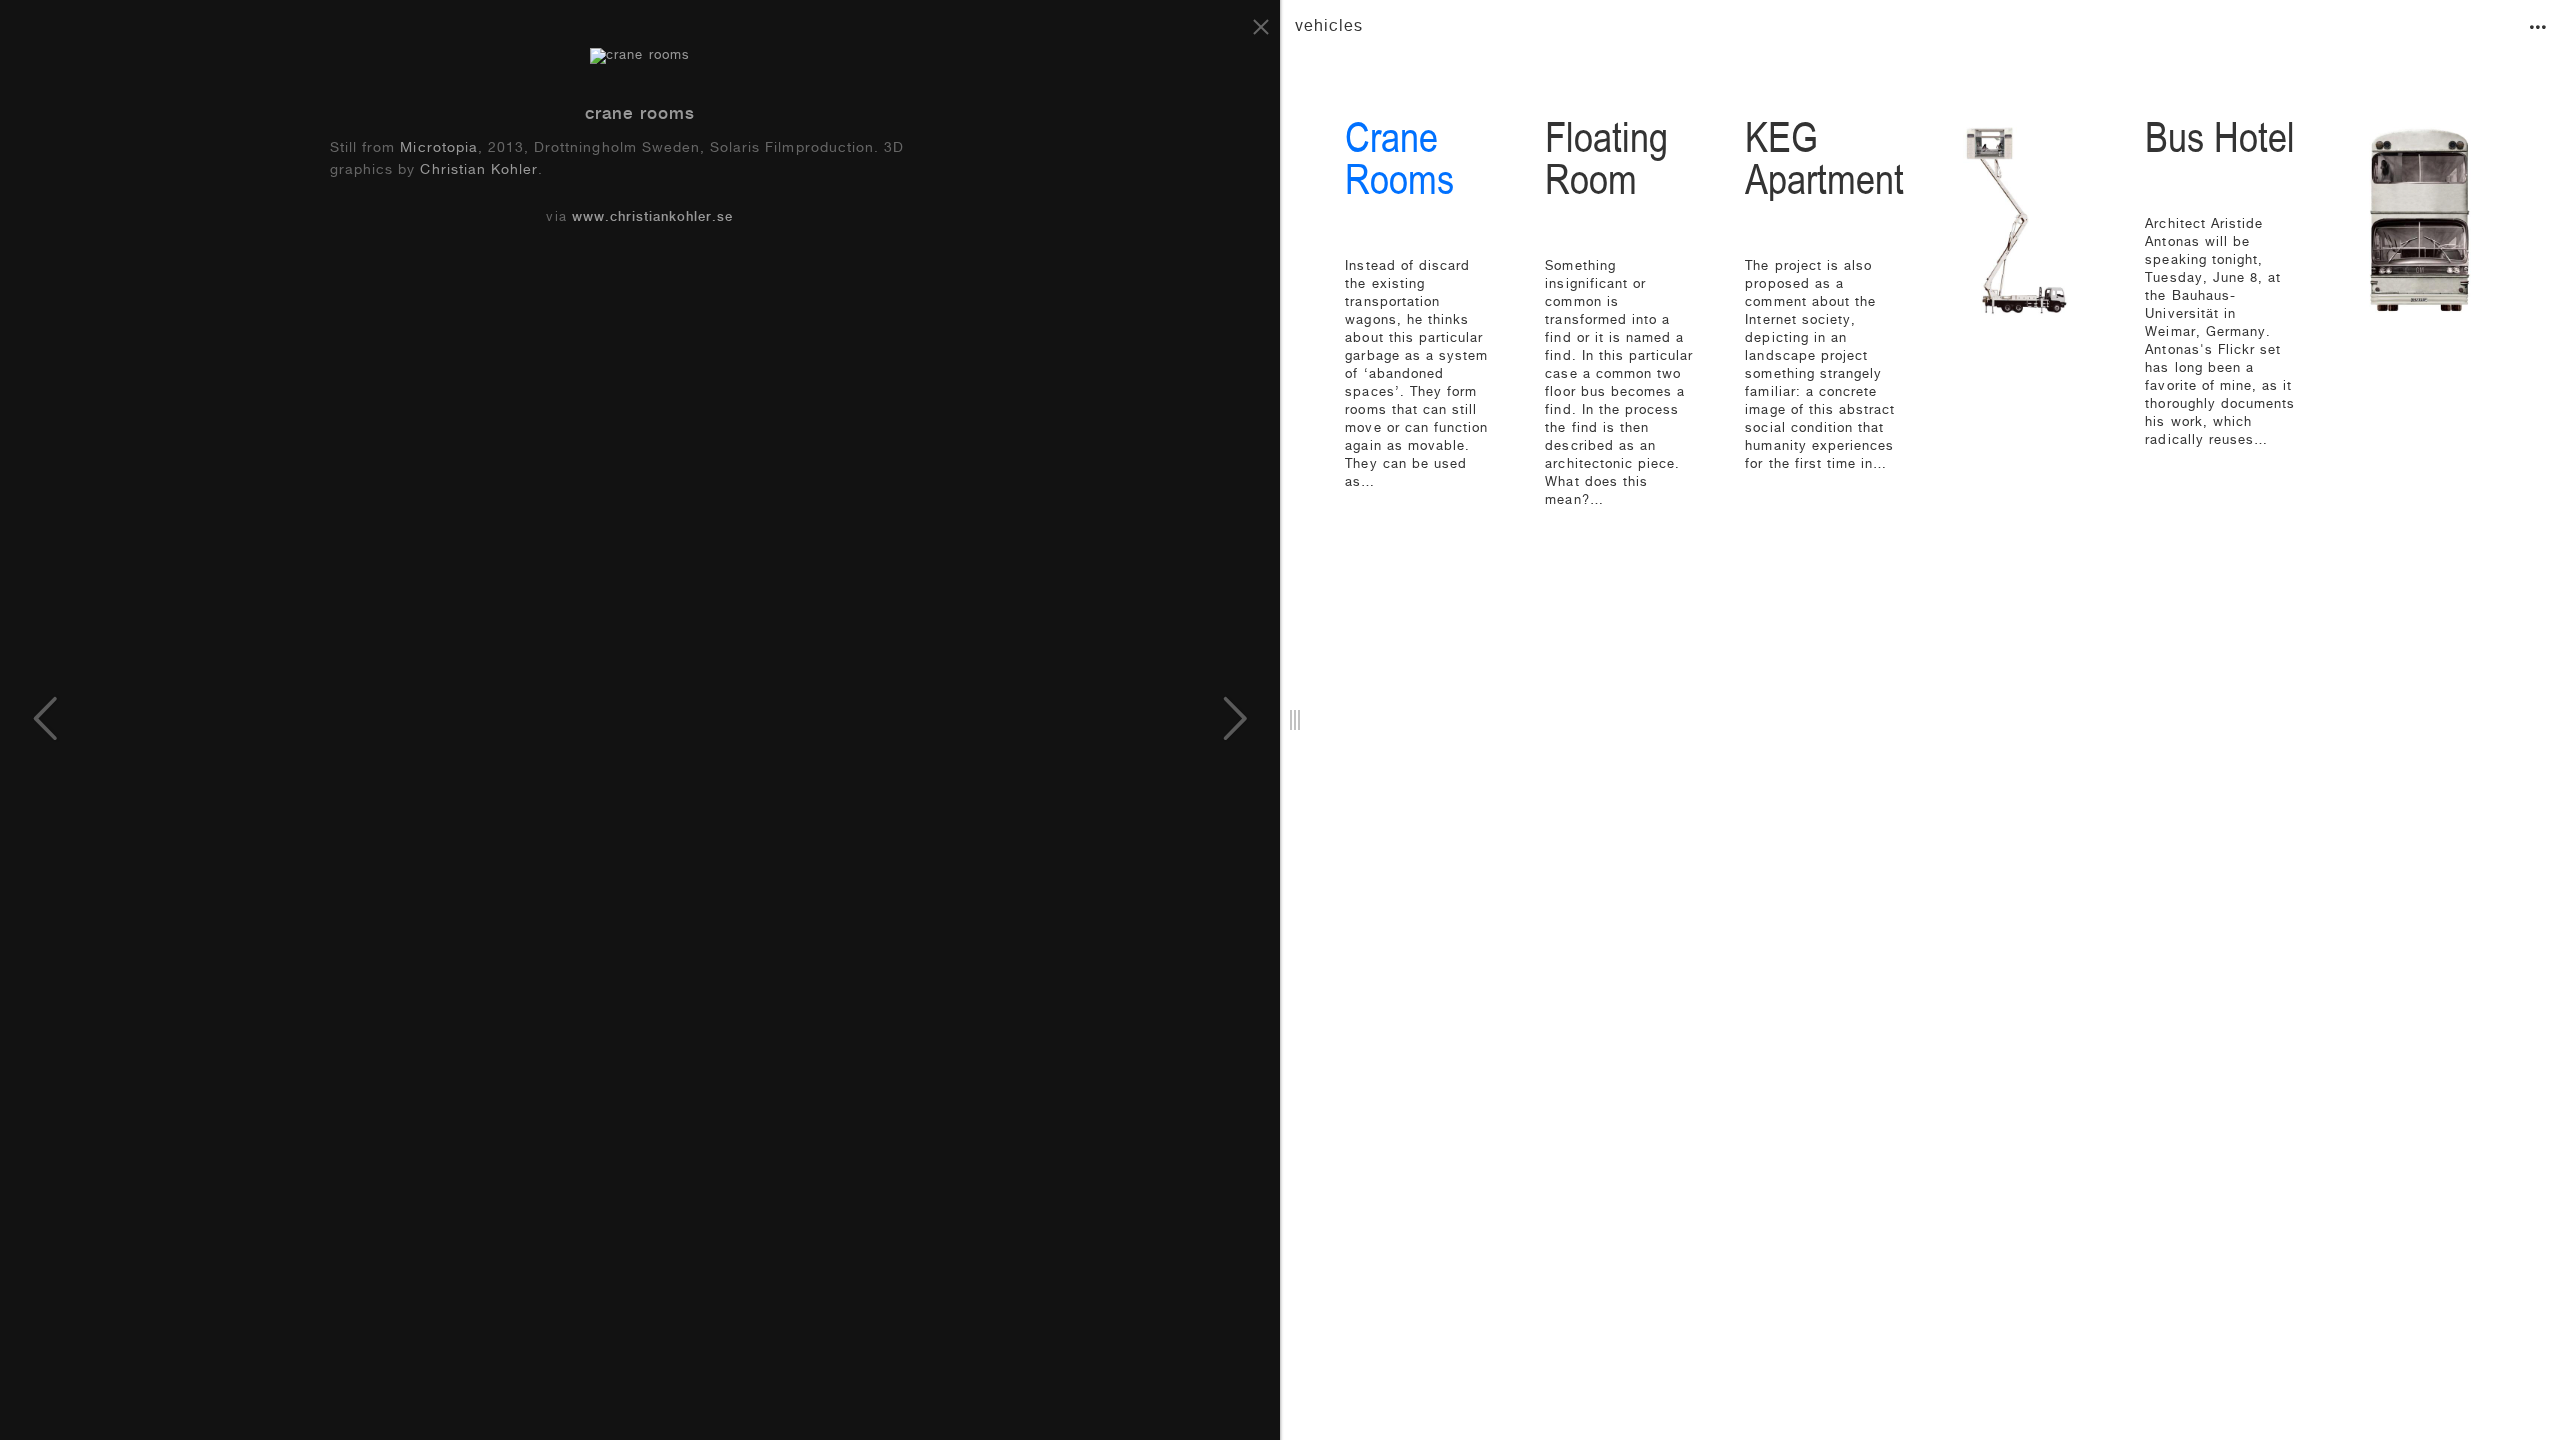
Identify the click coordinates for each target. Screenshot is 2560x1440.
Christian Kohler (479, 171)
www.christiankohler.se (653, 218)
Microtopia (438, 149)
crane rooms (639, 115)
